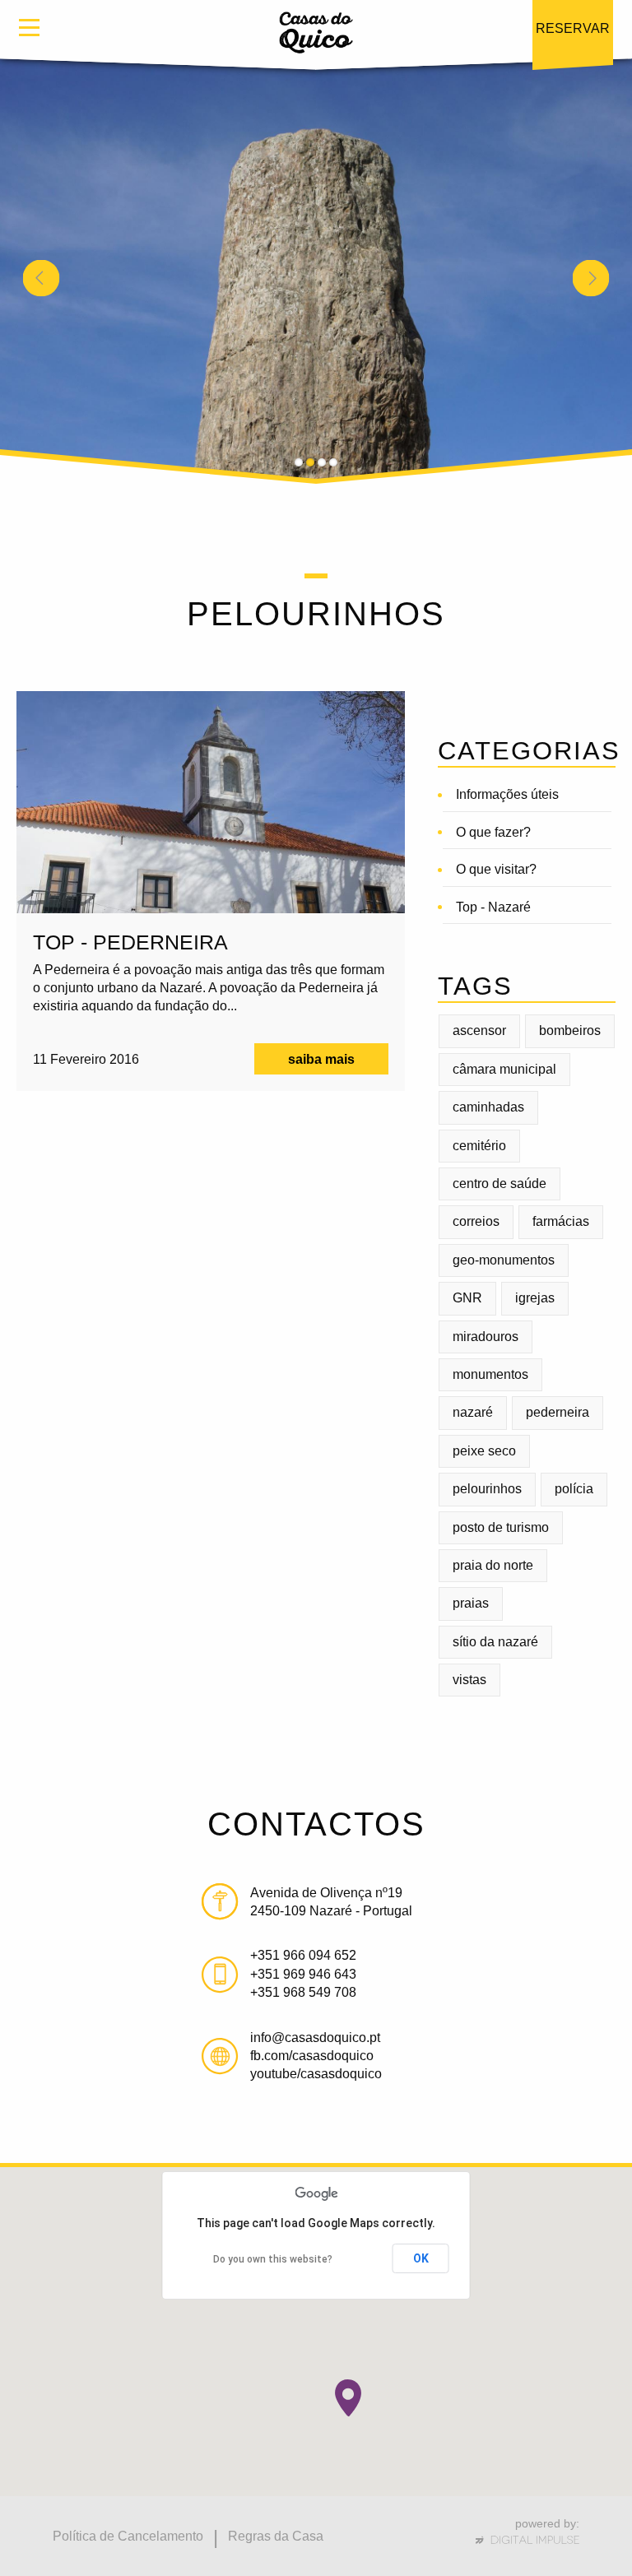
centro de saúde (500, 1184)
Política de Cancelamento (128, 2536)
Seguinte (591, 278)
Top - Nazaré (493, 907)
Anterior (42, 278)
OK (421, 2258)
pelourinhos (487, 1489)
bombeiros (570, 1030)
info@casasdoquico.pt (315, 2038)
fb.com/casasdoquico (312, 2056)
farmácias (561, 1221)
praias (471, 1603)
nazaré (473, 1412)
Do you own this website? (273, 2259)
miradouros (486, 1337)
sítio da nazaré (495, 1642)
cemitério (479, 1146)
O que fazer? (493, 832)
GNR (467, 1298)
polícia (574, 1489)
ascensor (479, 1030)
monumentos (490, 1374)
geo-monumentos (504, 1260)
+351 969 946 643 (303, 1974)
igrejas (535, 1298)
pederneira (558, 1412)
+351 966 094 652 (303, 1955)
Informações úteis (507, 794)
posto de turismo (501, 1527)
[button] (348, 2398)
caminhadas (488, 1107)
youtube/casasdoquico (316, 2074)
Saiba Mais (321, 1059)
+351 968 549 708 (303, 1992)
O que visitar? (496, 869)
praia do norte (493, 1565)
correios (476, 1221)
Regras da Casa (276, 2536)
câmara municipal (504, 1069)
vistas (469, 1680)
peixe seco (484, 1451)
